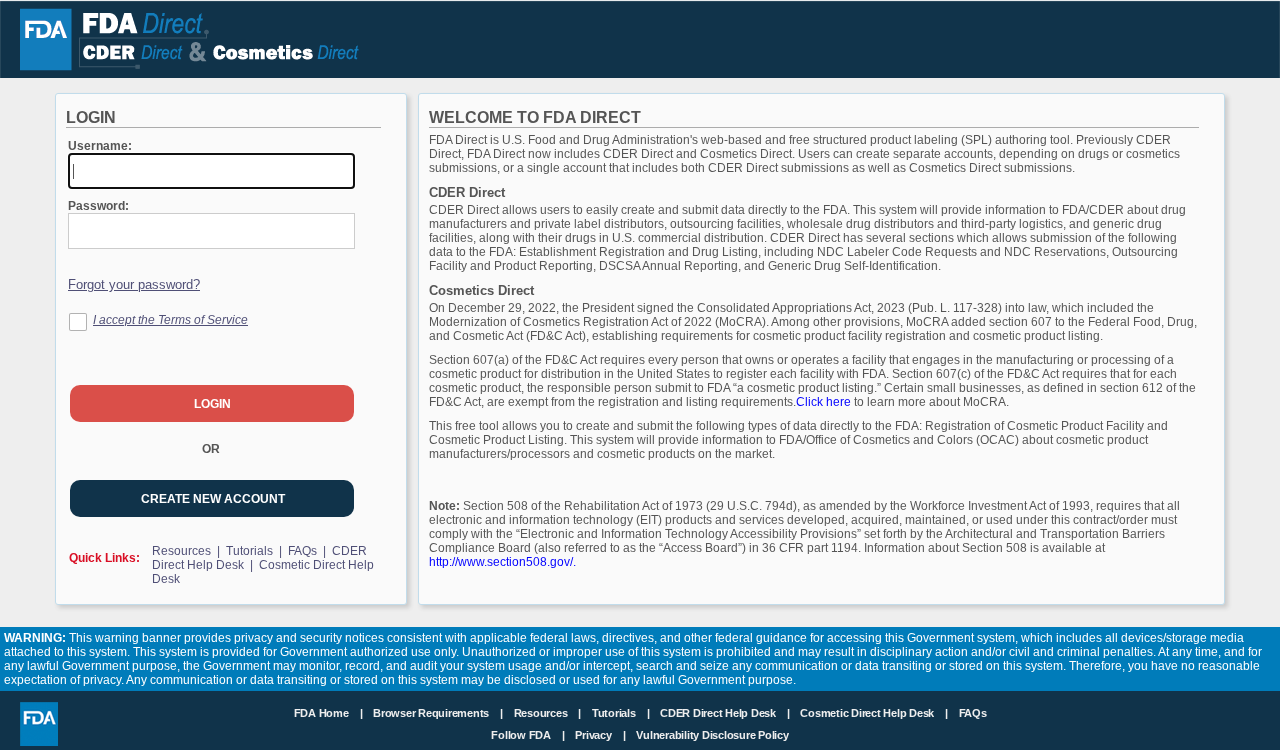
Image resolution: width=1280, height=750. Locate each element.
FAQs (973, 713)
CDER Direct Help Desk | (726, 713)
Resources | (187, 551)
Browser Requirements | (439, 713)
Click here (825, 402)
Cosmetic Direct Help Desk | (875, 713)
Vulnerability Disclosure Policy (712, 735)
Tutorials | (255, 551)
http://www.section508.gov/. (502, 562)
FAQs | (308, 551)
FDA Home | (330, 713)
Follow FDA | (529, 735)
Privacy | (600, 735)
